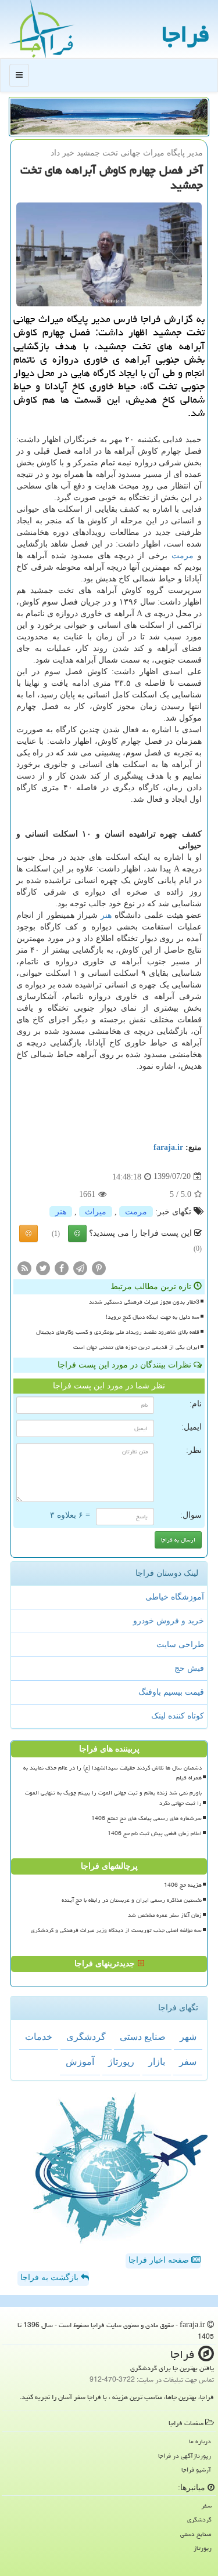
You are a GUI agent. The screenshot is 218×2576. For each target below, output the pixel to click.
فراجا (185, 34)
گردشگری (86, 2037)
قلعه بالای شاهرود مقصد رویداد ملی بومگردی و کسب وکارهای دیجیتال (118, 1332)
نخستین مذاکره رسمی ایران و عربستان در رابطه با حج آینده (132, 1900)
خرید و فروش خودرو (169, 1621)
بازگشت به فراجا (51, 2277)
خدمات (39, 2037)
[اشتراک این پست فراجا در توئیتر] (43, 1267)
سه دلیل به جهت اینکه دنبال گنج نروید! (153, 1317)
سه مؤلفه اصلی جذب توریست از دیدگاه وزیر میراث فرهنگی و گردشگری (116, 1930)
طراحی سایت (180, 1645)
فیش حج (189, 1668)
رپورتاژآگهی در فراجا (185, 2456)
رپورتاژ (121, 2062)
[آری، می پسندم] (77, 1233)
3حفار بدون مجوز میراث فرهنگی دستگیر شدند (144, 1302)
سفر (188, 2062)
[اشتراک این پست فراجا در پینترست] (99, 1267)
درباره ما (200, 2441)
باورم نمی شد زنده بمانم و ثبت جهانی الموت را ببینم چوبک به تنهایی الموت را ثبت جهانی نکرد (113, 1798)
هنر (106, 915)
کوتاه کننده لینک (178, 1716)
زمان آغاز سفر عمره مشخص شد (165, 1915)
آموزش (80, 2062)
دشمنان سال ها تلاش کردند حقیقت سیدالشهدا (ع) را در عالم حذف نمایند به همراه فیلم (112, 1773)
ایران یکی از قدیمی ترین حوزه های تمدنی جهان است (136, 1347)
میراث (96, 1212)
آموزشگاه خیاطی (175, 1597)
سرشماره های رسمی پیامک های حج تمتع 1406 (146, 1818)
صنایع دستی (143, 2037)
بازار (157, 2062)
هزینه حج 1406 (183, 1885)
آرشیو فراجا (196, 2470)
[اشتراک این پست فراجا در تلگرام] (80, 1267)
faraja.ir (168, 1147)
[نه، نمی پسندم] (28, 1233)
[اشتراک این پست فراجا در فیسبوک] (62, 1267)
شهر (188, 2037)
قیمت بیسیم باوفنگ (171, 1692)
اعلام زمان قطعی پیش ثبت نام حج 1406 (155, 1833)
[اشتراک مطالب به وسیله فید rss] (24, 1267)
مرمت (183, 556)
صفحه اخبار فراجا (160, 2260)
